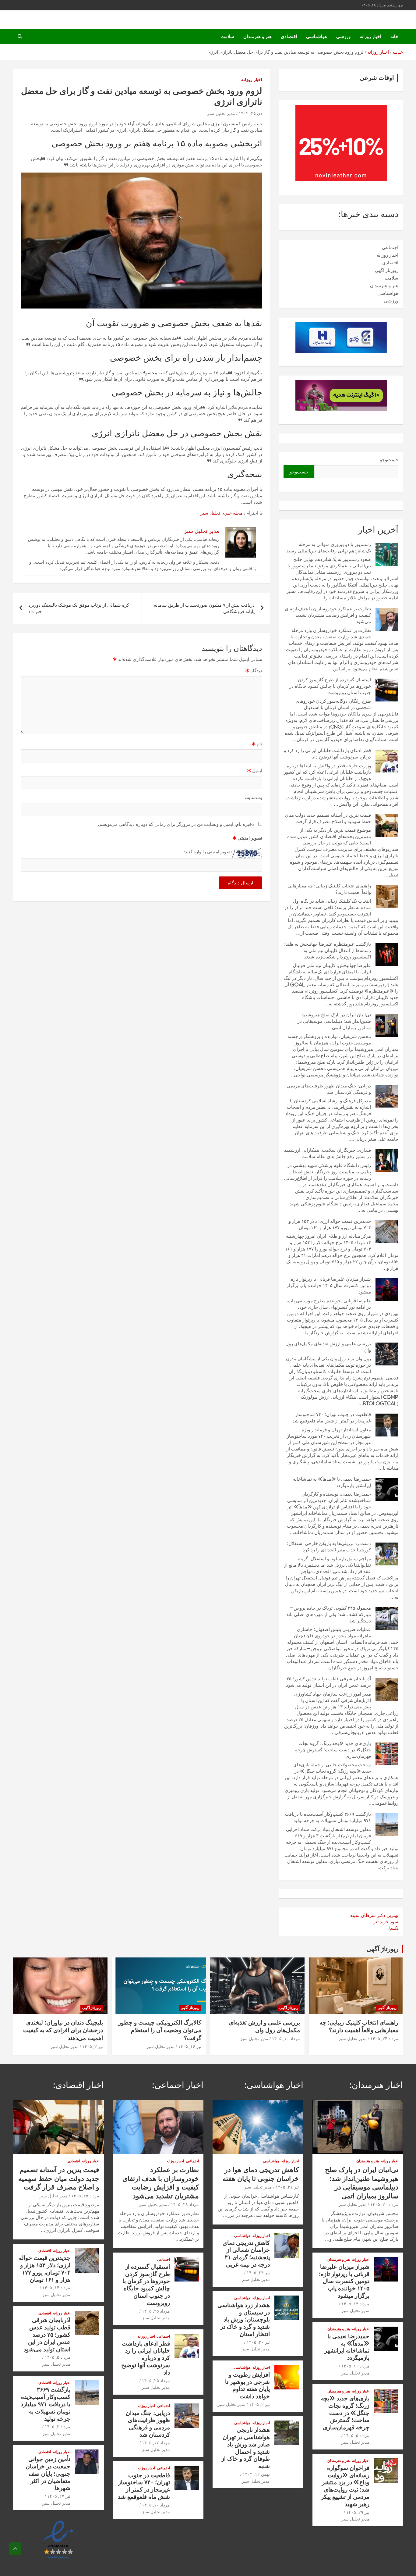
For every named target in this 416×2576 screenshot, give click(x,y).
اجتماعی (390, 247)
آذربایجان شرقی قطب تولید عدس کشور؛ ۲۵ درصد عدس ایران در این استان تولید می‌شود (47, 2334)
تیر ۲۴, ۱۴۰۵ (258, 2273)
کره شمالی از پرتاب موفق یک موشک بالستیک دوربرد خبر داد (79, 608)
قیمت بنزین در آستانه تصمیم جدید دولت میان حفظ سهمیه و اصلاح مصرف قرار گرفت (59, 2178)
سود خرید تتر (386, 1922)
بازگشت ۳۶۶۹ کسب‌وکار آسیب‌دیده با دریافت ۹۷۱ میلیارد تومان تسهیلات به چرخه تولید (46, 2404)
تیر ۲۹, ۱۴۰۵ (358, 2512)
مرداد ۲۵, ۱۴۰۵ (156, 2311)
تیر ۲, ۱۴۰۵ (93, 2046)
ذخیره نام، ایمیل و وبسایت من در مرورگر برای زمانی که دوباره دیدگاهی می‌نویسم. (176, 824)
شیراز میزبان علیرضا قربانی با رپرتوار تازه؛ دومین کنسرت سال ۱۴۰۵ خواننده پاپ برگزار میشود (329, 1285)
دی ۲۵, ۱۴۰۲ (250, 113)
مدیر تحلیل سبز (221, 113)
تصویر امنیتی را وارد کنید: (208, 852)
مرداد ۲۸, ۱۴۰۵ (185, 2204)
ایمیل (255, 771)
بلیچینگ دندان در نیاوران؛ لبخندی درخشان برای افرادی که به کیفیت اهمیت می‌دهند (63, 2030)
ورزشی (343, 36)
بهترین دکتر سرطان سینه (374, 1915)
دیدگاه (254, 671)
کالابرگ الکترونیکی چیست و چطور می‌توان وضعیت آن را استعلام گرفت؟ (160, 2030)
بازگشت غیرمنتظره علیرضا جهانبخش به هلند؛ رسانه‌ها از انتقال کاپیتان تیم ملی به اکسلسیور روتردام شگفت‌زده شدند (328, 950)
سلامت (227, 36)
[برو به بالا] (15, 2549)
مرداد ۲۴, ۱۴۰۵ (384, 2039)
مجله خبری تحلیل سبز (221, 513)
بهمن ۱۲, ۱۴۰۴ (256, 2474)
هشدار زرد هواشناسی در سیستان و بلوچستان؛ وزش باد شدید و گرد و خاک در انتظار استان (244, 2319)
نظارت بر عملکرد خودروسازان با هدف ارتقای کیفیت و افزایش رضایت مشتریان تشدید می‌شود (328, 615)
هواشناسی (317, 36)
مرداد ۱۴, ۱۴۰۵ (355, 2304)
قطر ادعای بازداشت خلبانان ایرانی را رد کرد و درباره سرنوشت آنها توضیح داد (146, 2358)
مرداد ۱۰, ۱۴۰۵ (286, 2039)
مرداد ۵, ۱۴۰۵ (357, 2435)
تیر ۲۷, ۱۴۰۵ (59, 2496)
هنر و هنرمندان (257, 36)
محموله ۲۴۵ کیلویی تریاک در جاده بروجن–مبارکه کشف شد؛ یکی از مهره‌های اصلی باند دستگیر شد (329, 1614)
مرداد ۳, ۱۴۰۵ (58, 2427)
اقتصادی (289, 36)
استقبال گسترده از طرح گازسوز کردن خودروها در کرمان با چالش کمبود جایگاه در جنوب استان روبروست (330, 686)
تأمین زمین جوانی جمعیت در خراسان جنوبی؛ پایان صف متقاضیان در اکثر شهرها (48, 2473)
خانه (394, 36)
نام (257, 744)
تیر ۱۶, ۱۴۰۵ (190, 2046)
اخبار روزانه (370, 36)
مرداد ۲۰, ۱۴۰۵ (384, 2204)
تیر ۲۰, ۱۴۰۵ (258, 2342)
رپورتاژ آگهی (387, 270)
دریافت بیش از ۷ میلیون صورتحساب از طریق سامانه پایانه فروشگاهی (204, 608)
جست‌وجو (389, 460)
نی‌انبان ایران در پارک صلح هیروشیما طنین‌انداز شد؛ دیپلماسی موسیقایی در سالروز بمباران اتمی (334, 1021)
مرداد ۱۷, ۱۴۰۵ (156, 2443)
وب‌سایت (253, 797)
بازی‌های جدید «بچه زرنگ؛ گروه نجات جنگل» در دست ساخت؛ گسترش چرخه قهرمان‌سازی (333, 1750)
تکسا (394, 1928)
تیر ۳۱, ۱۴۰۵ (287, 2187)
